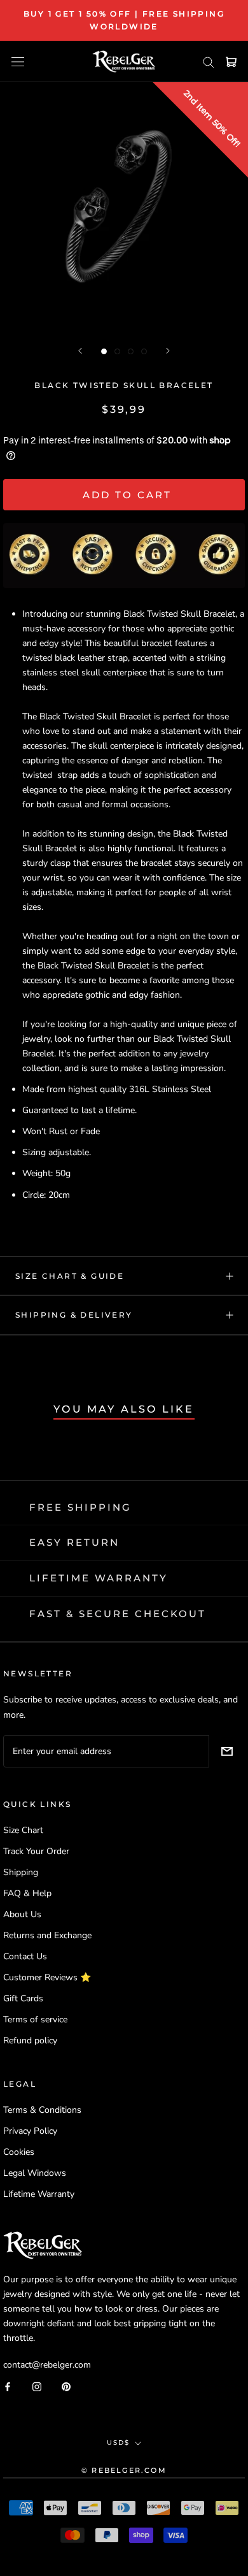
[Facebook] (8, 2386)
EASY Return (74, 1542)
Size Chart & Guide (70, 1276)
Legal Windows (35, 2173)
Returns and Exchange (47, 1935)
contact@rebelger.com (47, 2365)
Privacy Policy (30, 2131)
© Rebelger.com (124, 2470)
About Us (22, 1914)
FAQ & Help (27, 1893)
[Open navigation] (18, 61)
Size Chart (23, 1830)
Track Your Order (36, 1851)
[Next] (168, 351)
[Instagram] (37, 2386)
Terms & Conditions (42, 2110)
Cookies (19, 2152)
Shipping (21, 1872)
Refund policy (30, 2040)
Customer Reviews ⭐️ (47, 1977)
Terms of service (35, 2019)
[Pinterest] (66, 2386)
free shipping (80, 1507)
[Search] (209, 61)
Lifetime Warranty (39, 2194)
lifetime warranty (99, 1578)
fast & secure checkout (118, 1614)
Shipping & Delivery (74, 1315)
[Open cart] (231, 62)
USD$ (118, 2443)
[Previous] (80, 351)
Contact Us (25, 1956)
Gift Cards (23, 1998)
